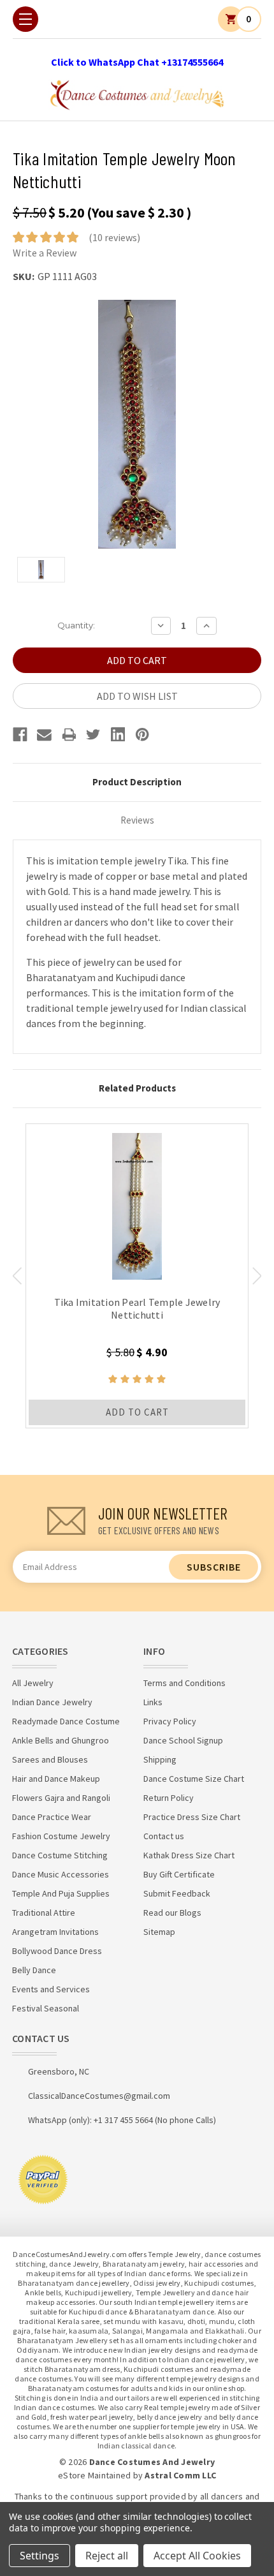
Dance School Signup (183, 1740)
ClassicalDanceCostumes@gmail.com (99, 2096)
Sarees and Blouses (50, 1759)
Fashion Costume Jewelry (61, 1836)
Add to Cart (137, 1412)
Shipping (160, 1759)
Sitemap (159, 1932)
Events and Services (51, 1989)
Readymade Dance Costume (66, 1721)
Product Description (137, 782)
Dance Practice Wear (52, 1817)
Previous (17, 1276)
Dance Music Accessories (61, 1874)
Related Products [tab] (137, 1088)
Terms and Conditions (184, 1683)
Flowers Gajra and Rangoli (61, 1798)
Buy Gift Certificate (179, 1874)
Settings (40, 2556)
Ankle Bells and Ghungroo (61, 1740)
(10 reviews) (114, 237)
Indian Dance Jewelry (52, 1702)
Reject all (107, 2556)
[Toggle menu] (25, 19)
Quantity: (76, 625)
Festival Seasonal (46, 2008)
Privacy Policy (170, 1721)
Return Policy (169, 1798)
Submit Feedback (177, 1893)
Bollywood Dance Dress (57, 1951)
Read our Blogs (172, 1913)
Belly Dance (34, 1970)
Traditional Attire (44, 1913)
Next (257, 1276)
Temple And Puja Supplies (61, 1893)
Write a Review (45, 253)
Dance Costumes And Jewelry (152, 2462)
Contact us (164, 1836)
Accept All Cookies (197, 2556)
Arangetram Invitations (55, 1932)
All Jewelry (33, 1683)
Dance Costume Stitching (60, 1855)
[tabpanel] (137, 1276)
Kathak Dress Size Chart (189, 1855)
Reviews (137, 820)
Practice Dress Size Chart (192, 1817)
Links (153, 1702)
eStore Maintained (94, 2475)
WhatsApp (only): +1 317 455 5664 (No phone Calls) (122, 2120)
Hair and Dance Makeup (56, 1779)
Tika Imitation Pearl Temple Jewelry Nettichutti (137, 1308)
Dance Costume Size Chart (194, 1779)
